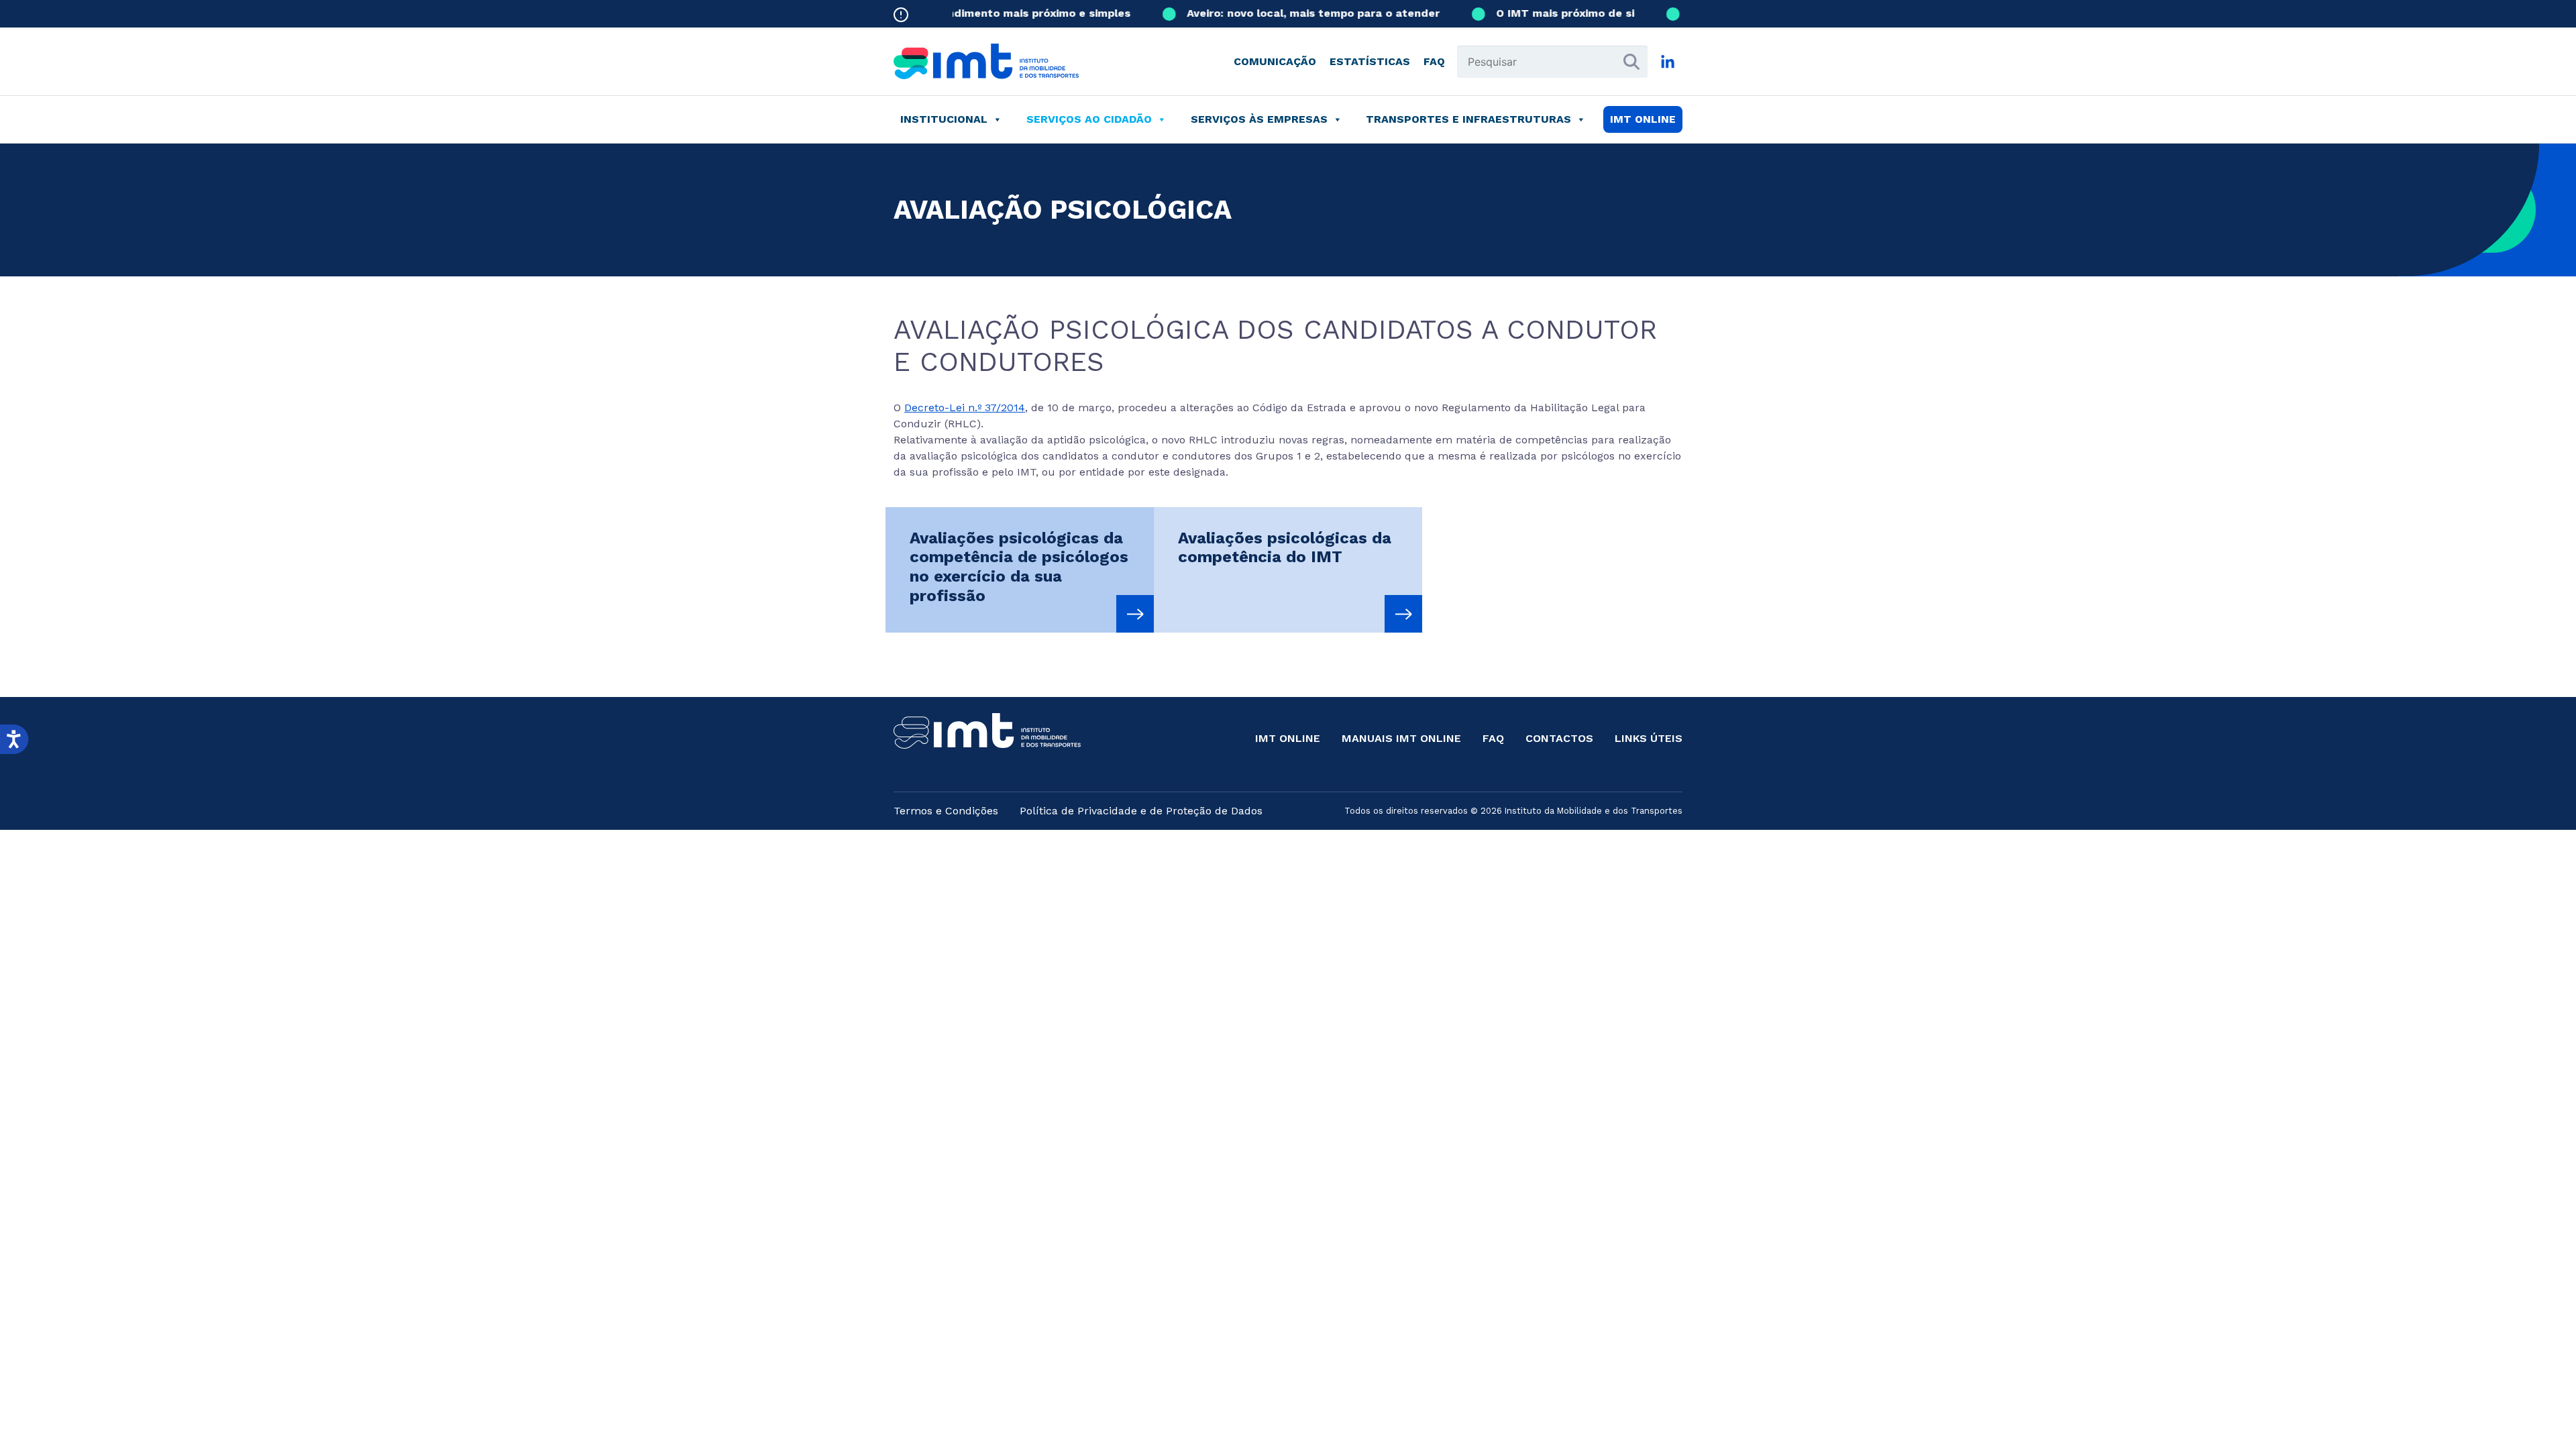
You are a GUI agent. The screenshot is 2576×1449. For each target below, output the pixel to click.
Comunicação (1275, 61)
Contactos (1559, 738)
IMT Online (1288, 738)
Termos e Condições (946, 811)
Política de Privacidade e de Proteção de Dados (1141, 811)
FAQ (1434, 61)
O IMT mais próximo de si (1536, 13)
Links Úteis (1649, 738)
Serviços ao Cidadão (1089, 119)
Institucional (944, 119)
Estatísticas (1370, 61)
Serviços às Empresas (1259, 119)
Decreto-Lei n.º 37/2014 (965, 408)
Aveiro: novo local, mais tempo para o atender (1284, 13)
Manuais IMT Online (1401, 738)
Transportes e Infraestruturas (1468, 119)
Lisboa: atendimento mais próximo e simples (979, 13)
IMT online (1643, 119)
